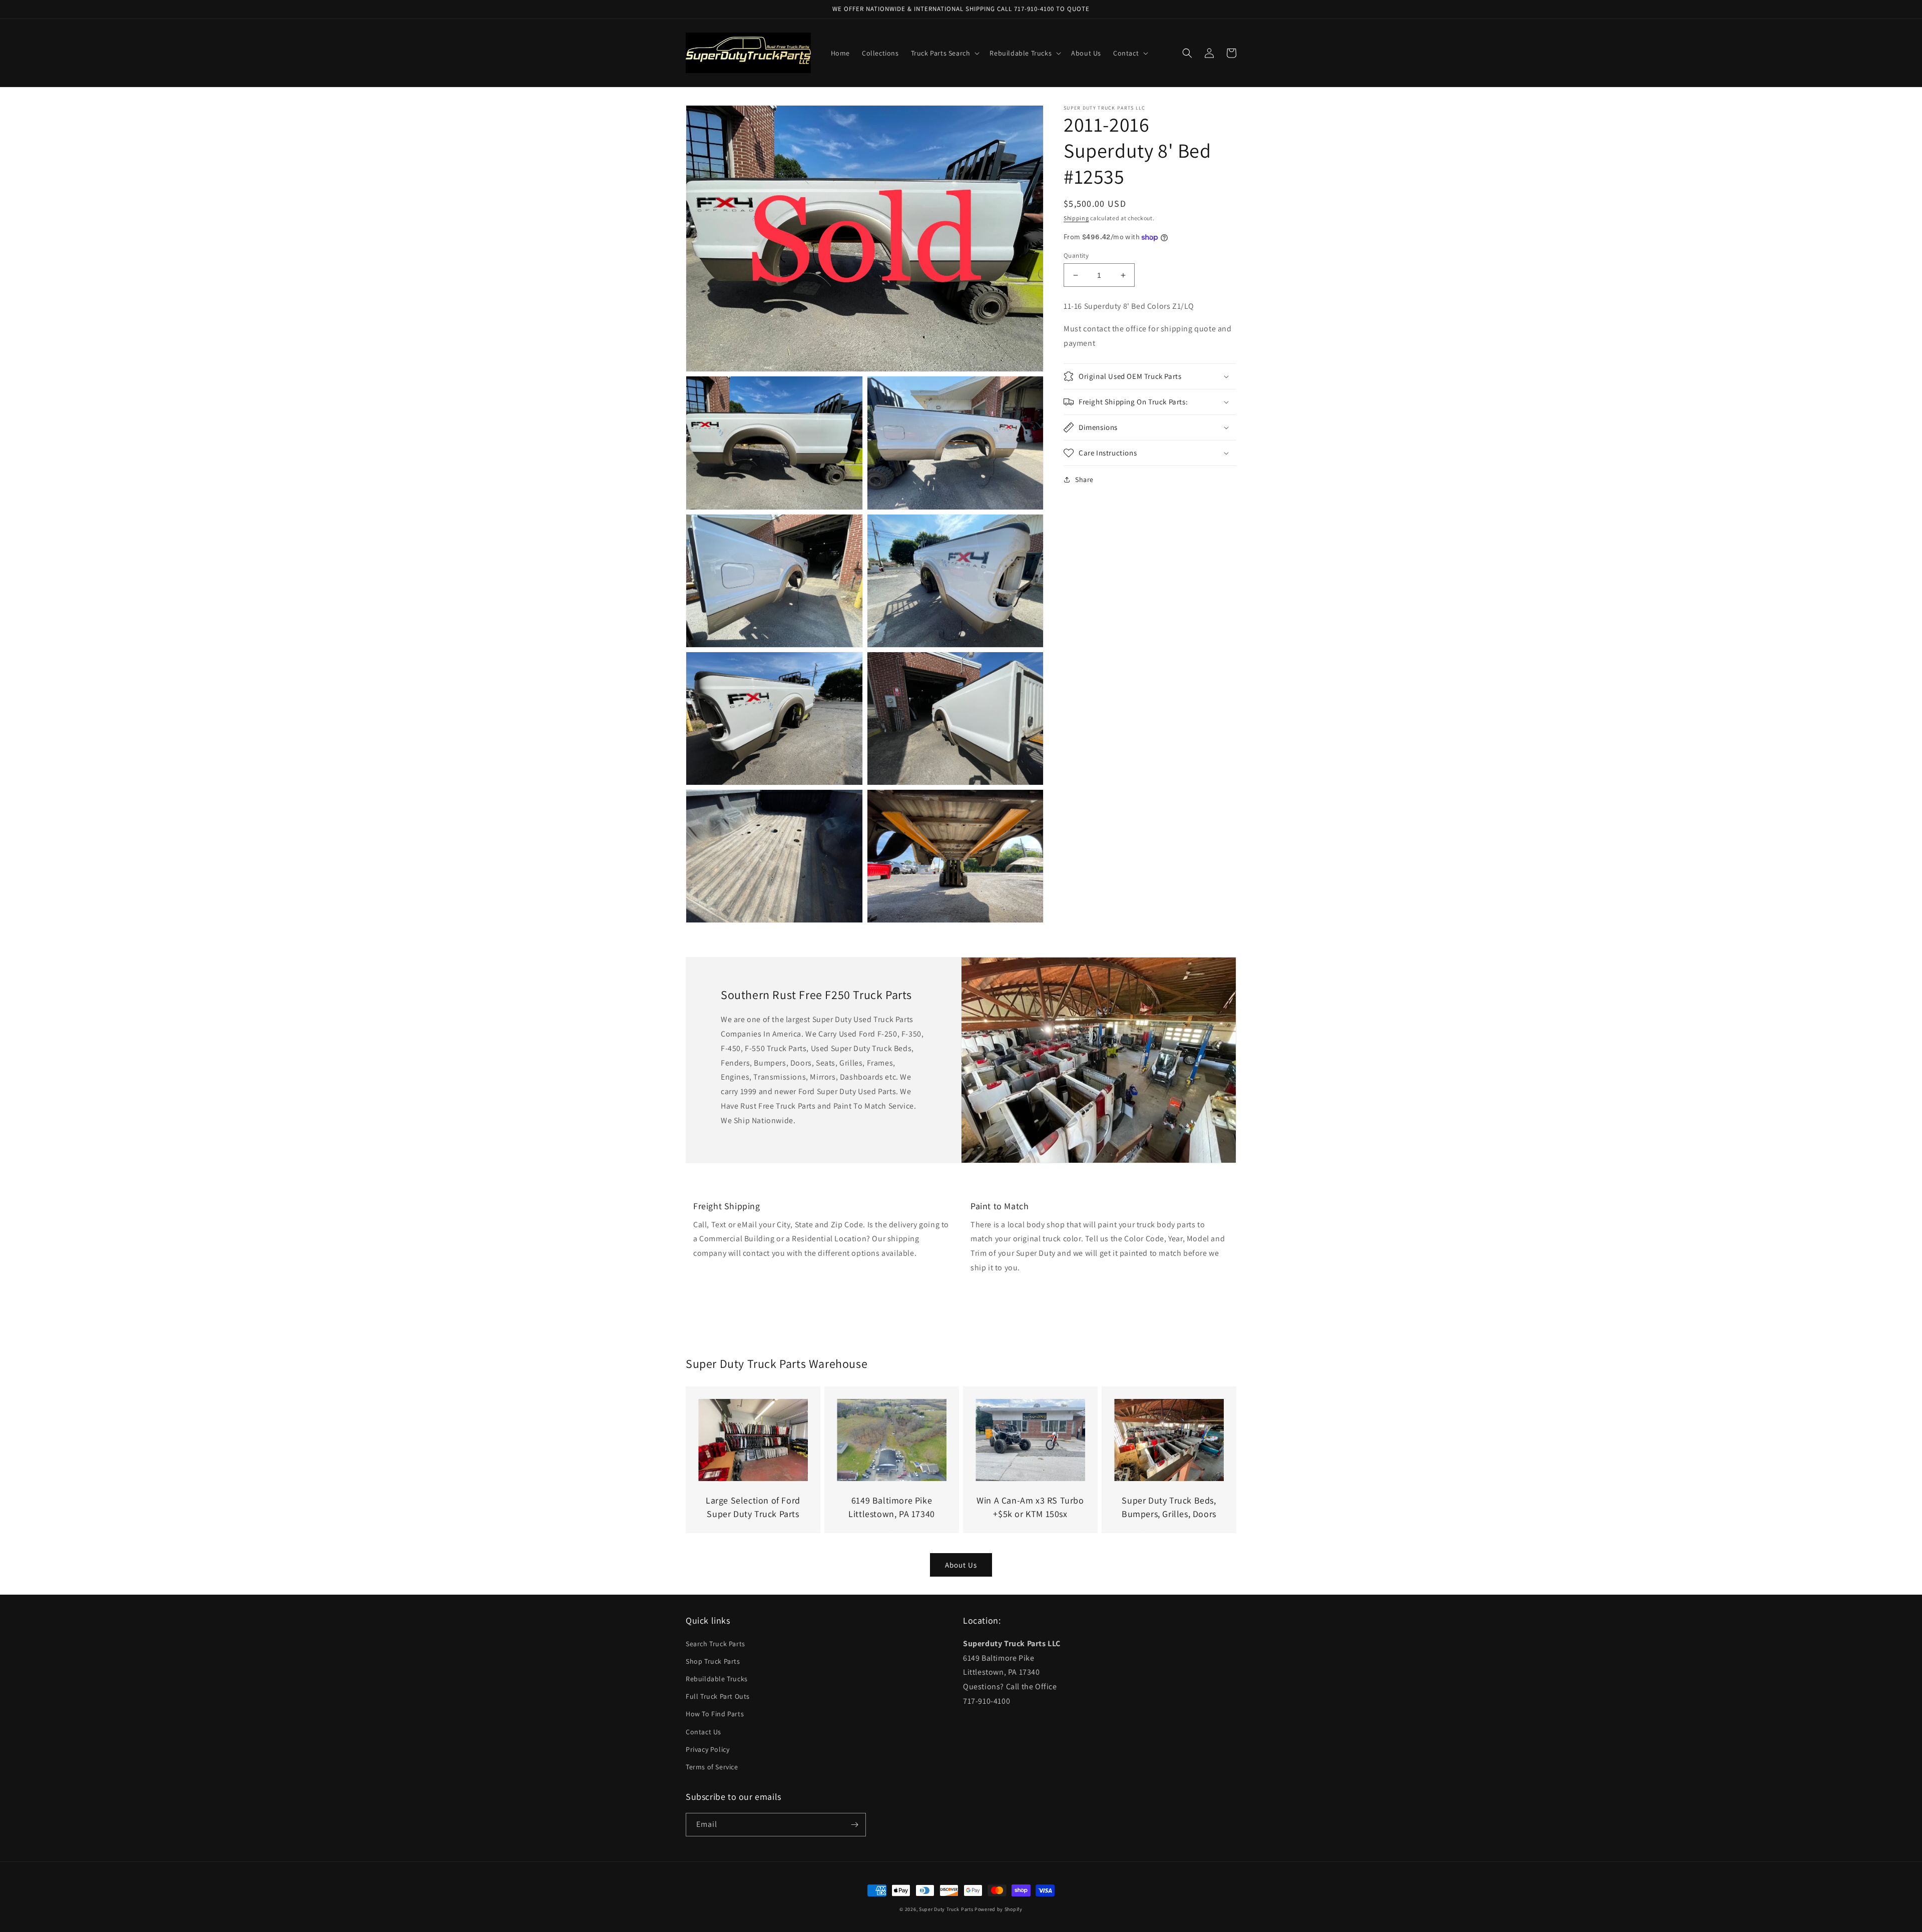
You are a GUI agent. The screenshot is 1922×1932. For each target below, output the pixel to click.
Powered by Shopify (999, 1909)
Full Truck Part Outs (718, 1696)
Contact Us (703, 1732)
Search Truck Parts (715, 1644)
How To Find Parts (715, 1714)
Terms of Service (712, 1767)
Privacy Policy (707, 1749)
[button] (944, 53)
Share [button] (1084, 479)
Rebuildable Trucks (717, 1679)
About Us (961, 1565)
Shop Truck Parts (713, 1661)
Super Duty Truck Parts (946, 1909)
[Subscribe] (854, 1825)
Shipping (1076, 218)
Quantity (1076, 256)
